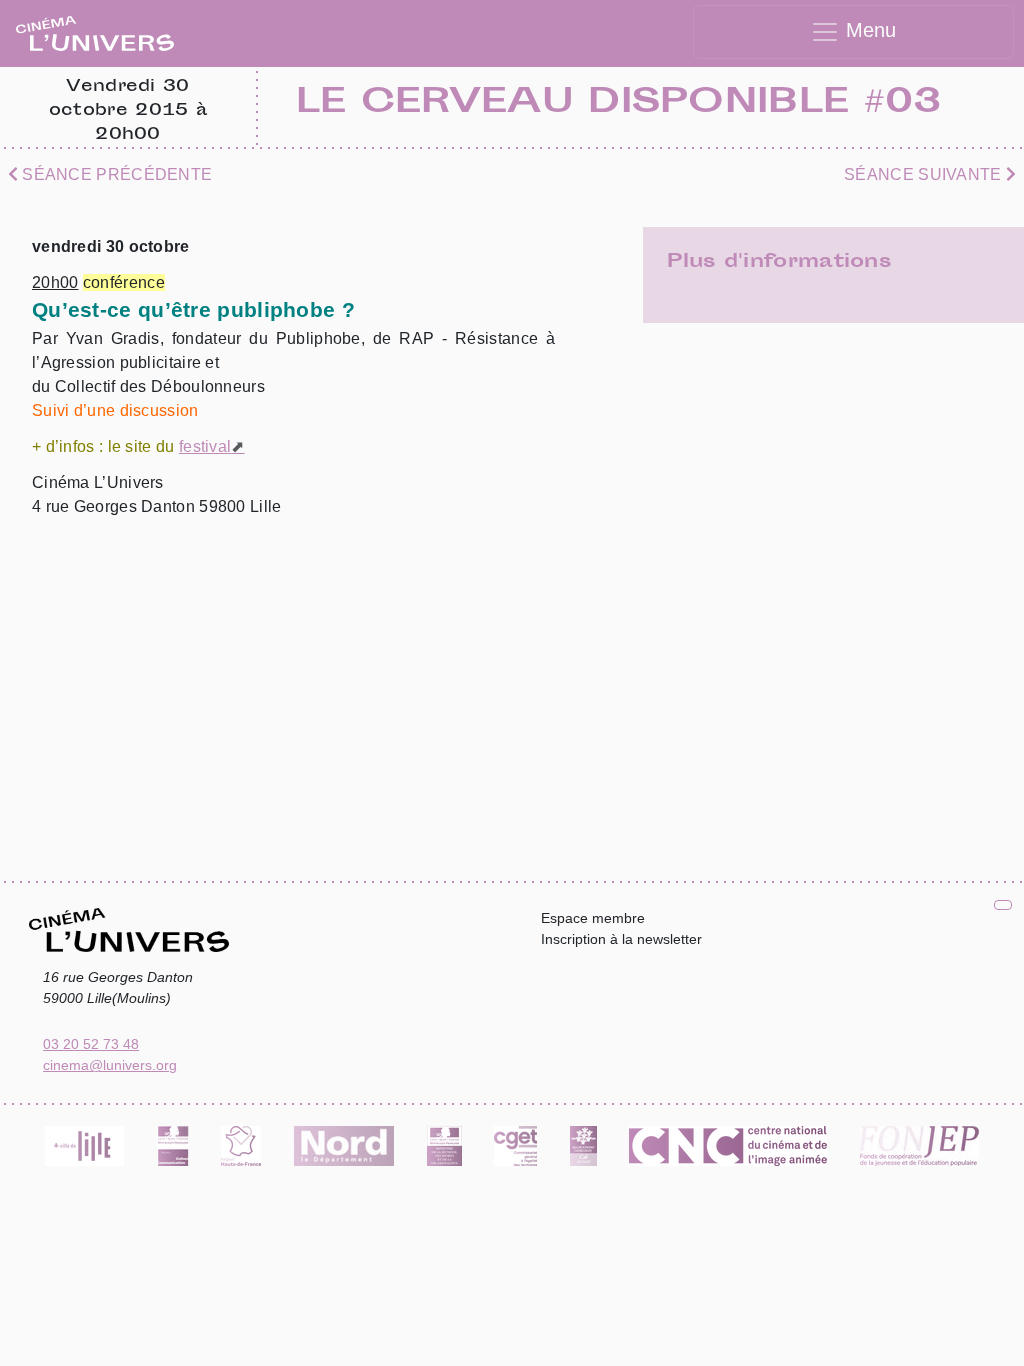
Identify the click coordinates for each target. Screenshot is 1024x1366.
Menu (868, 30)
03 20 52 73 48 (91, 1044)
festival (205, 446)
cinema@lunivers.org (110, 1065)
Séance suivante (925, 174)
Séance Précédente (115, 174)
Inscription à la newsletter (621, 939)
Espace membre (593, 918)
